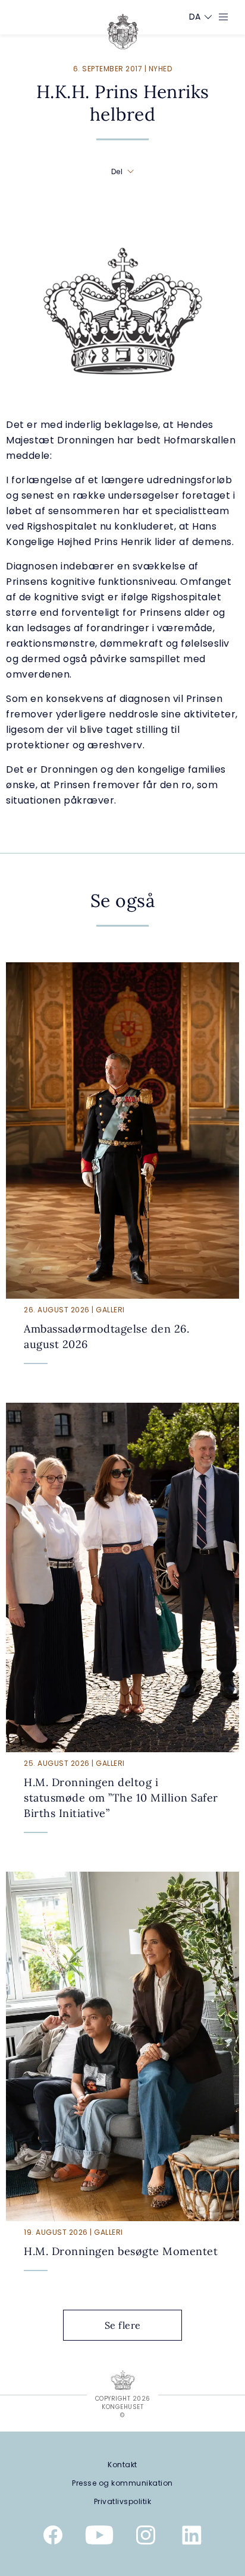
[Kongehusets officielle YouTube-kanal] (99, 2537)
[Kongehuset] (123, 32)
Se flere (123, 2325)
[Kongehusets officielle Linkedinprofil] (192, 2537)
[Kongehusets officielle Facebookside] (53, 2537)
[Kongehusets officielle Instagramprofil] (146, 2537)
